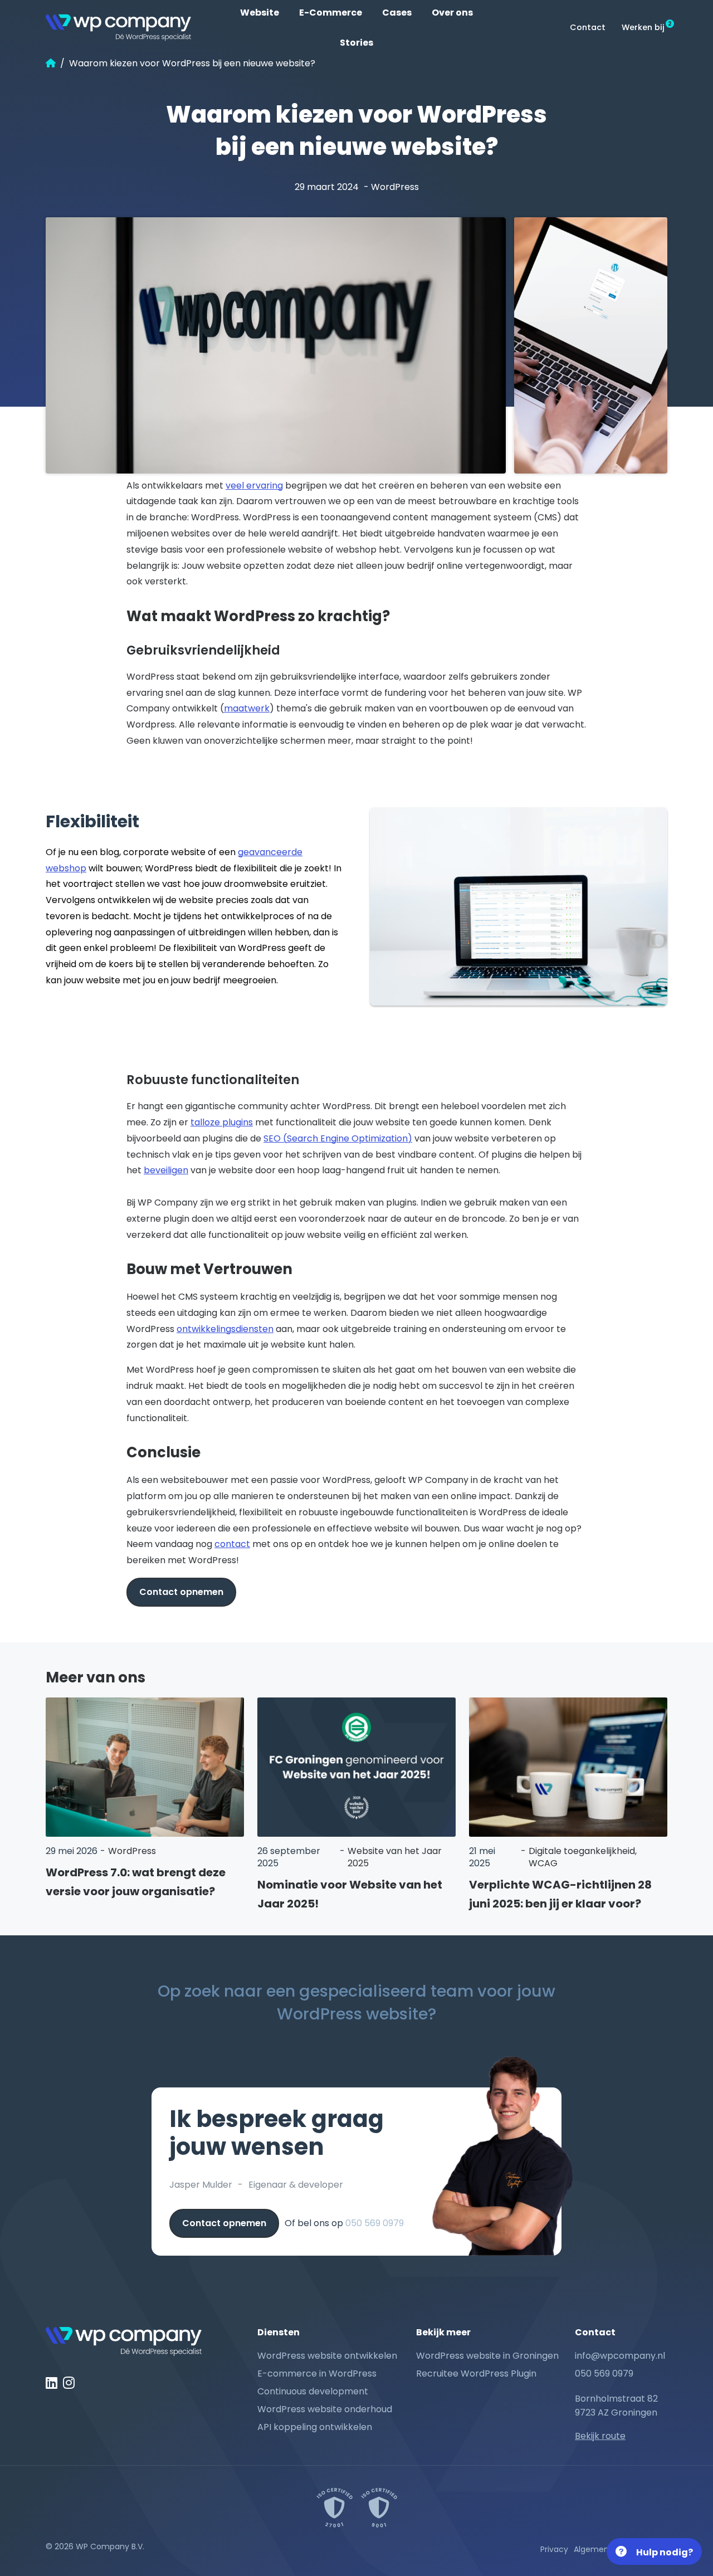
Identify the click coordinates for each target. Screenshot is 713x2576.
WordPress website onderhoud (325, 2409)
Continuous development (313, 2391)
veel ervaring (254, 486)
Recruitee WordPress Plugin (476, 2373)
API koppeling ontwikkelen (315, 2427)
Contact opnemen (181, 1592)
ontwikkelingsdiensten (225, 1329)
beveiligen (166, 1170)
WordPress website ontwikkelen (327, 2356)
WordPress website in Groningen (487, 2356)
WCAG (543, 1863)
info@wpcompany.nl (620, 2356)
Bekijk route (600, 2436)
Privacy (554, 2549)
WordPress (395, 187)
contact (232, 1544)
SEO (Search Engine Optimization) (338, 1138)
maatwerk (247, 708)
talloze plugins (222, 1122)
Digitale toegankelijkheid (582, 1851)
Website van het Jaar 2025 (395, 1857)
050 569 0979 (375, 2223)
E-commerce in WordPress (317, 2373)
